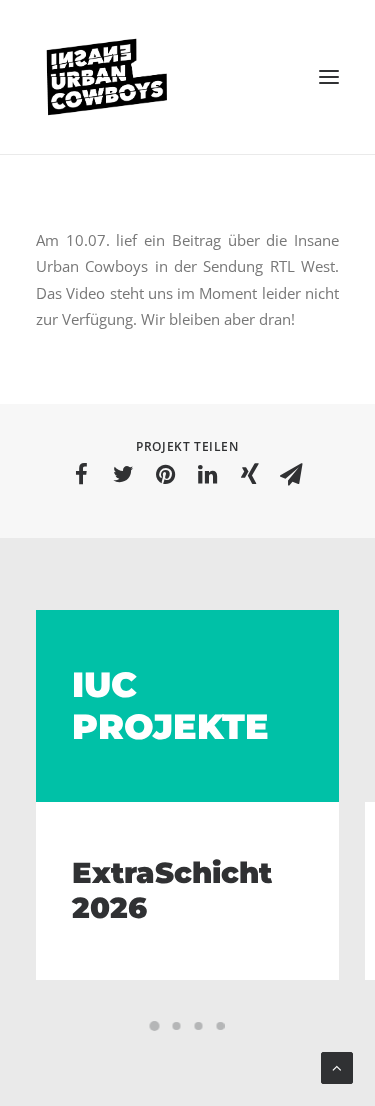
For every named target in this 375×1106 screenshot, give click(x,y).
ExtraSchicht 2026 (172, 890)
